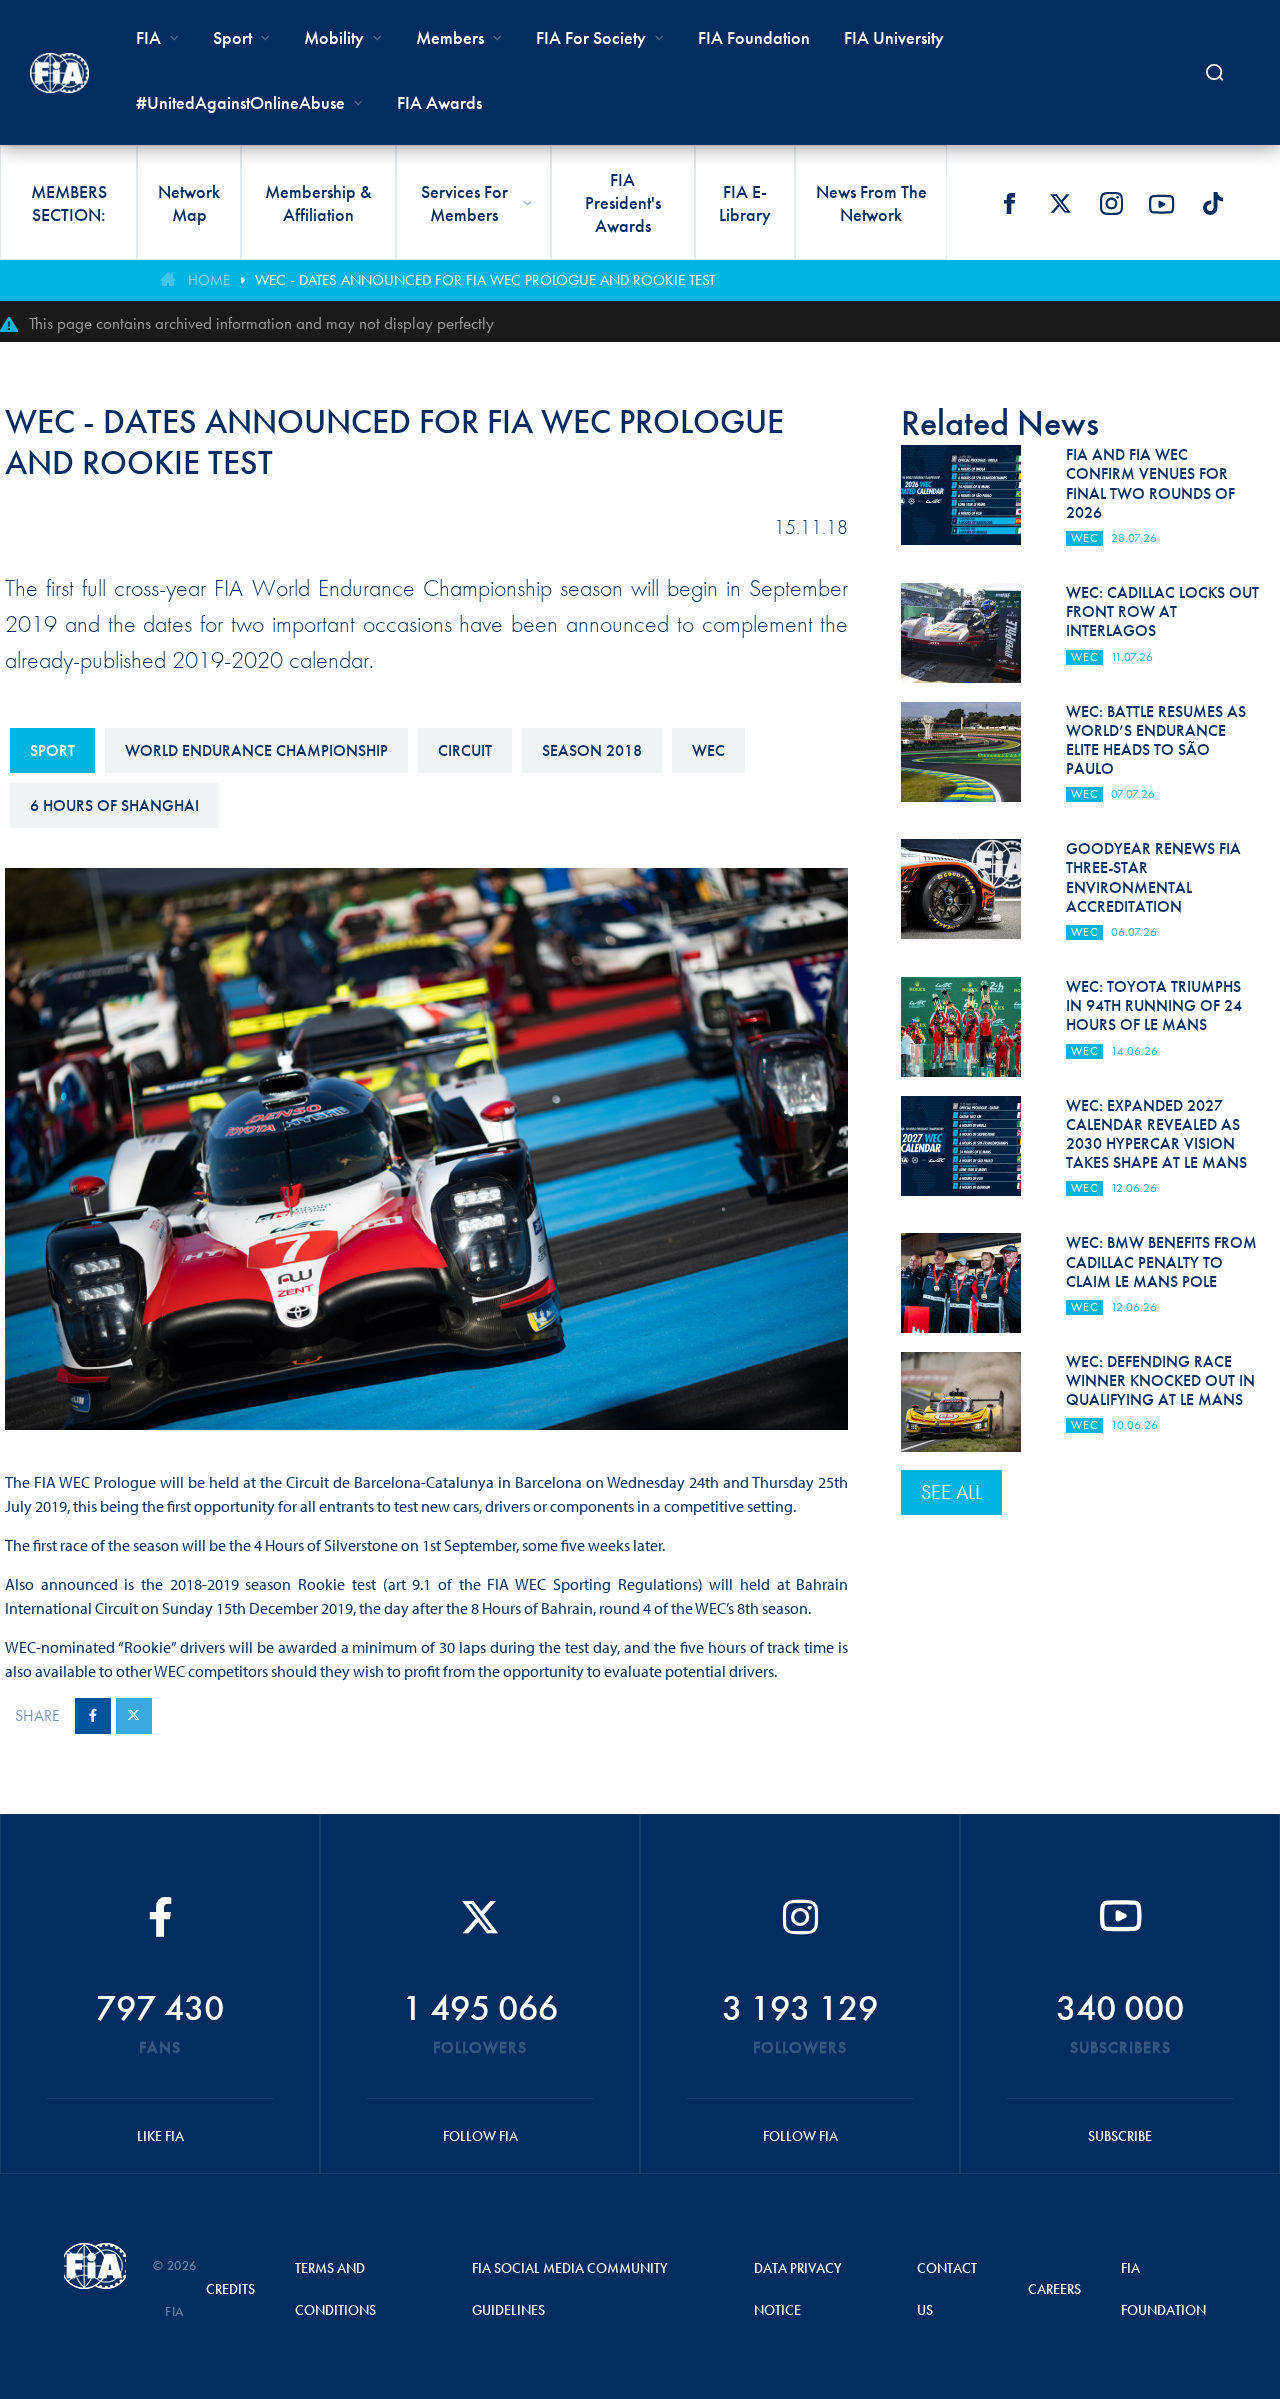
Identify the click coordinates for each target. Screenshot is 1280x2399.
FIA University (894, 37)
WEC (708, 750)
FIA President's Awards (623, 202)
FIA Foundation (754, 37)
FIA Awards (439, 102)
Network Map (189, 203)
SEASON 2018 (592, 750)
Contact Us (947, 2289)
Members (450, 37)
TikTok (1213, 204)
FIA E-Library (745, 203)
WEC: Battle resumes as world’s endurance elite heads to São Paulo (1156, 740)
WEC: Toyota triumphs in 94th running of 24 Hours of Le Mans (1154, 1005)
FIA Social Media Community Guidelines (570, 2289)
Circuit (465, 750)
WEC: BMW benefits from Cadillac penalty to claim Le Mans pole (1161, 1261)
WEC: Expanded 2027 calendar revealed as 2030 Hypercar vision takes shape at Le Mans (1156, 1134)
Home (209, 280)
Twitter (1060, 204)
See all (951, 1492)
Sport (52, 750)
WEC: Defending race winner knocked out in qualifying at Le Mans (1160, 1380)
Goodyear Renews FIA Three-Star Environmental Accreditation (1153, 877)
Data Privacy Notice (798, 2289)
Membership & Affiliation (318, 203)
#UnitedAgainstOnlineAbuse (240, 102)
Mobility (334, 37)
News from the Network (871, 203)
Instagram (1111, 204)
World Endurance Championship (256, 750)
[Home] (59, 73)
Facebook (1009, 204)
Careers (1054, 2289)
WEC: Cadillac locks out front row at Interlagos (1162, 611)
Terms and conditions (335, 2289)
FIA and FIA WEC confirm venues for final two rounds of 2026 (1150, 483)
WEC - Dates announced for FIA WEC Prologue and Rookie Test (485, 280)
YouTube (1162, 204)
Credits (230, 2289)
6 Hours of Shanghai (114, 805)
